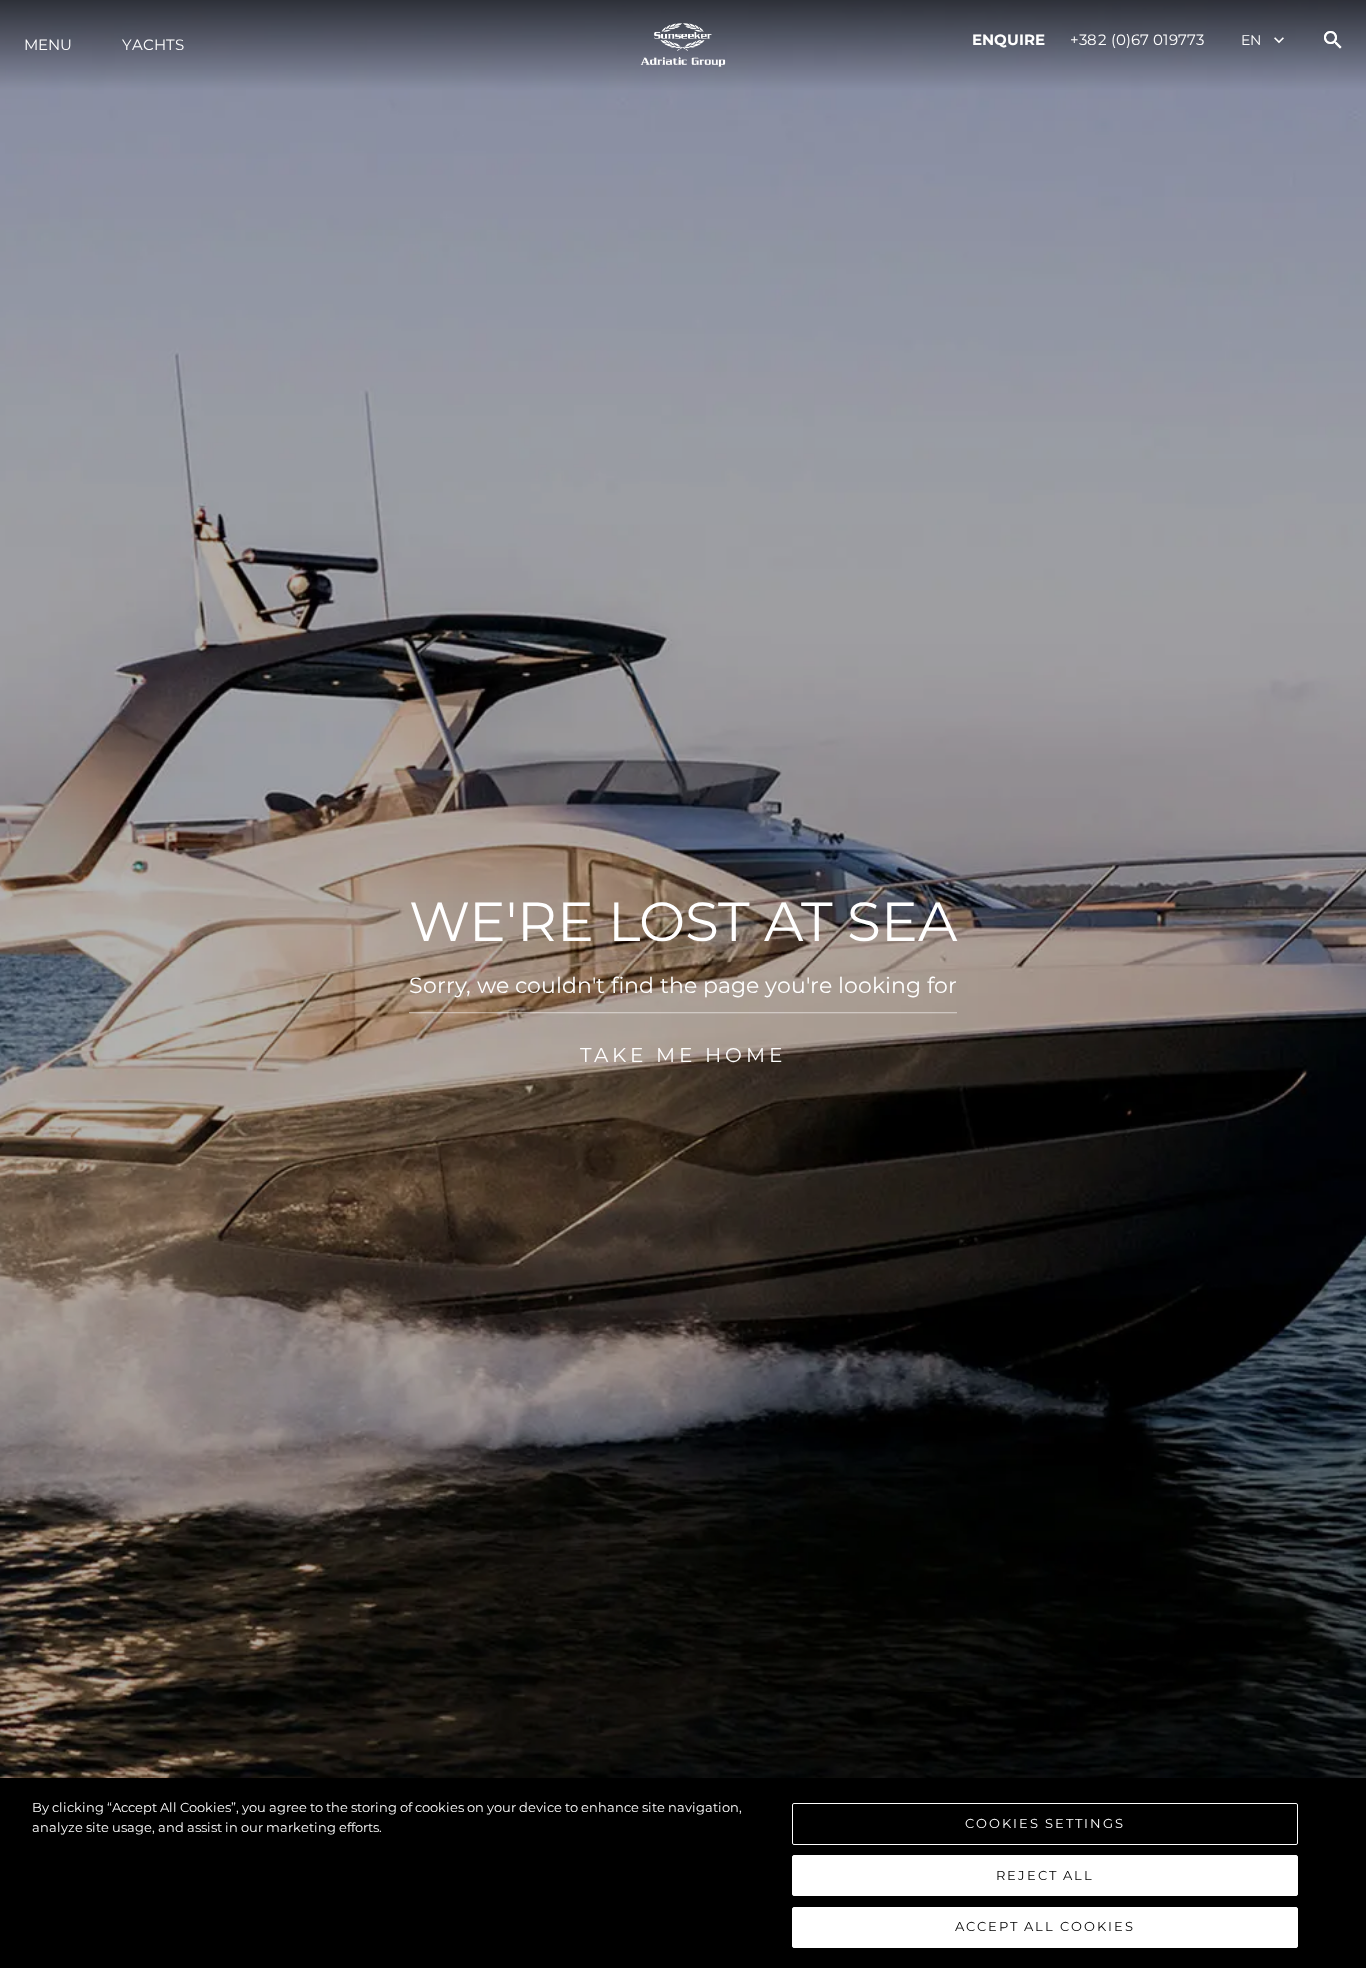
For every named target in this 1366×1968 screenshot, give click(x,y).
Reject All (1045, 1875)
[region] (683, 1873)
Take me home (683, 1055)
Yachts (153, 44)
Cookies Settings (1045, 1823)
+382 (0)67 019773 (1137, 39)
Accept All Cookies (1045, 1926)
